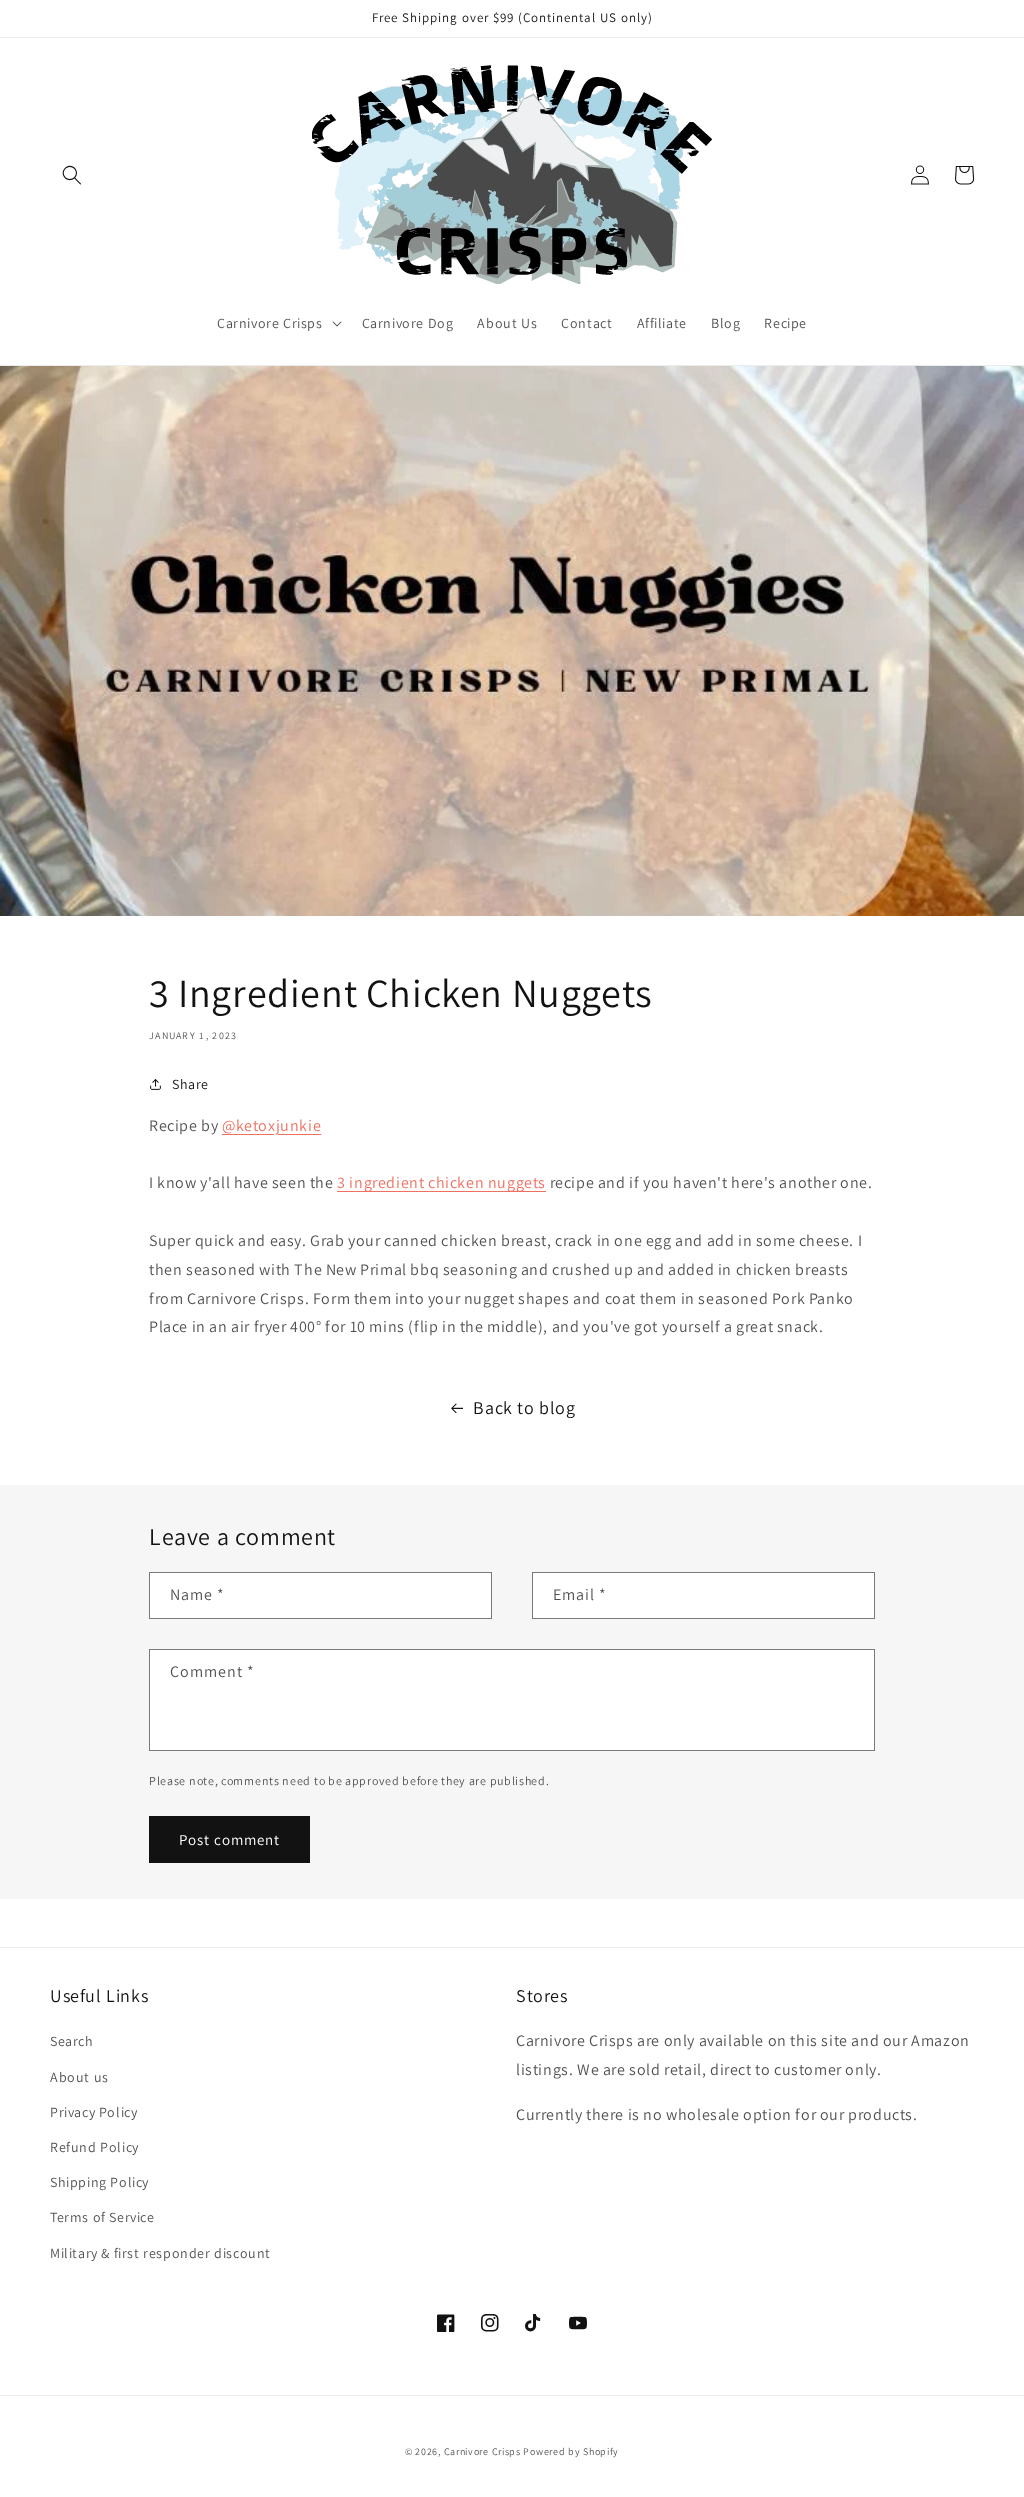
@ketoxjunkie (271, 1125)
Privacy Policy (93, 2112)
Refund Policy (94, 2147)
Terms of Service (102, 2217)
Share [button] (190, 1084)
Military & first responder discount (160, 2253)
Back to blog (524, 1407)
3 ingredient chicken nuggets (441, 1182)
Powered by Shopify (571, 2451)
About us (79, 2077)
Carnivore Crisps (482, 2451)
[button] (72, 175)
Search (72, 2041)
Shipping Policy (99, 2182)
